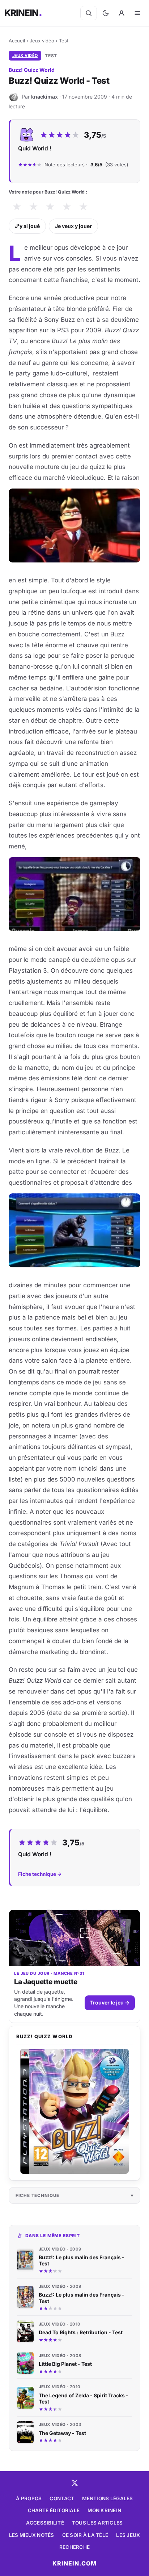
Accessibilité (45, 2523)
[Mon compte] (122, 13)
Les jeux (128, 2535)
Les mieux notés (32, 2535)
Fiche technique (37, 2195)
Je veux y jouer (73, 226)
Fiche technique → (40, 1874)
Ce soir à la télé (85, 2535)
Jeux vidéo (42, 41)
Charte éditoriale (54, 2510)
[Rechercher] (89, 13)
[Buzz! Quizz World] (74, 2111)
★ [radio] (17, 207)
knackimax (44, 97)
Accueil (17, 41)
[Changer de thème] (106, 13)
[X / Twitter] (74, 2483)
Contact (62, 2498)
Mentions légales (107, 2498)
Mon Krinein (104, 2510)
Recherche (74, 2547)
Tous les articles (97, 2523)
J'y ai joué (27, 226)
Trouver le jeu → (110, 2002)
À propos (29, 2498)
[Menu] (137, 13)
